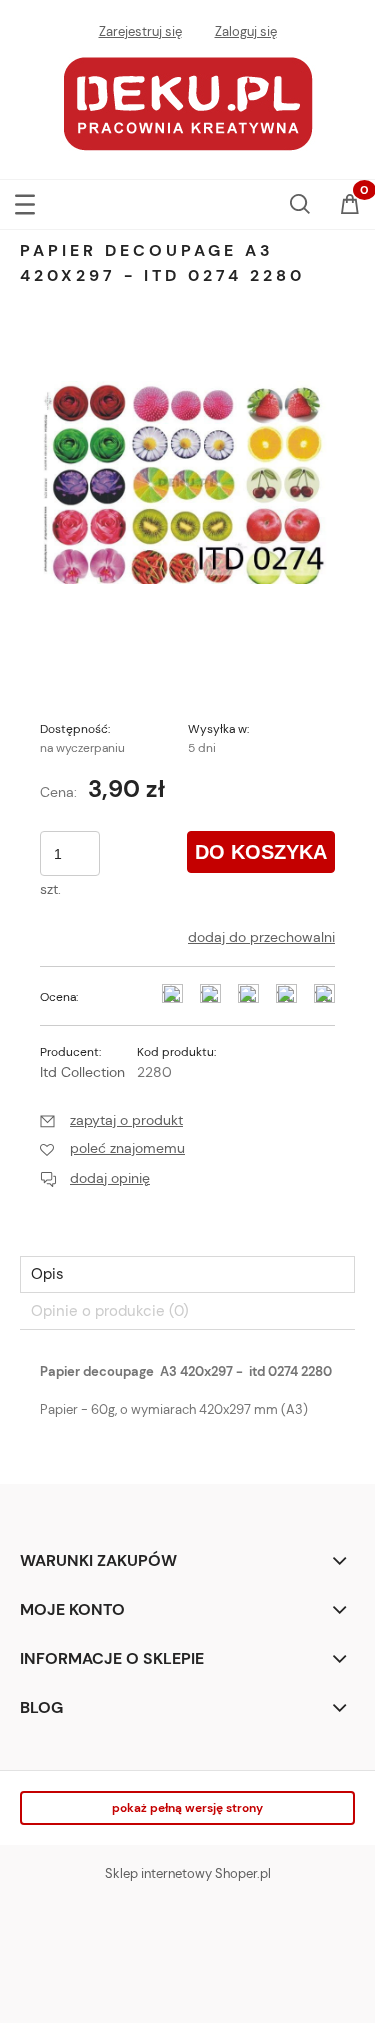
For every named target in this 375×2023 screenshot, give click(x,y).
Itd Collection (82, 1072)
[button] (25, 200)
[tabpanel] (187, 1401)
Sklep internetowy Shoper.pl (188, 1873)
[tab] (187, 1274)
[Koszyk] (350, 206)
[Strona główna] (188, 102)
